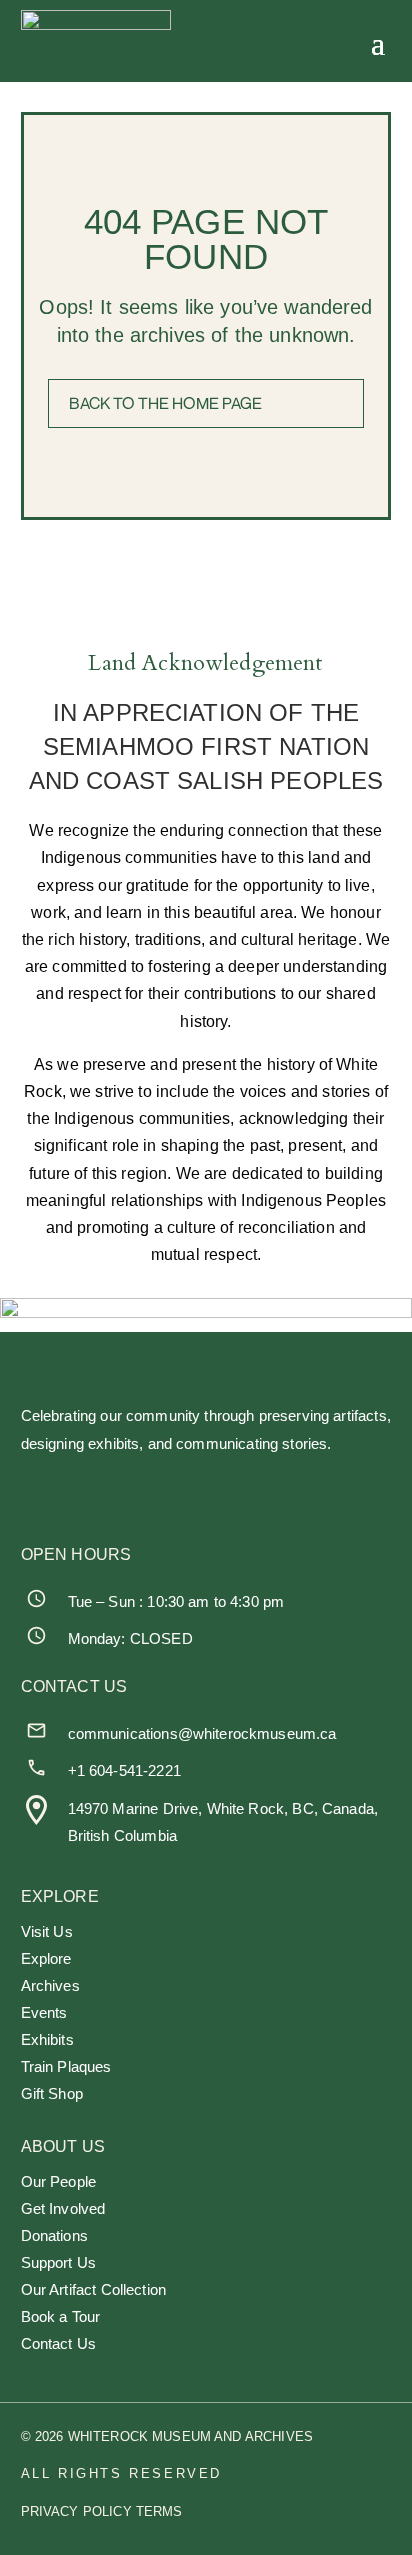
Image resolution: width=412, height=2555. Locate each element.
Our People (59, 2182)
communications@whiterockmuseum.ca (202, 1733)
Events (44, 2013)
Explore (46, 1959)
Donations (54, 2236)
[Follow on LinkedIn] (222, 1493)
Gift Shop (52, 2094)
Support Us (59, 2263)
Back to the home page (165, 403)
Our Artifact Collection (93, 2290)
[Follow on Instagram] (129, 1493)
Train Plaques (66, 2067)
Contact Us (59, 2344)
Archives (50, 1986)
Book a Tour (61, 2317)
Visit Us (47, 1932)
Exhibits (47, 2040)
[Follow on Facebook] (37, 1493)
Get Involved (63, 2209)
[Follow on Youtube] (315, 1493)
